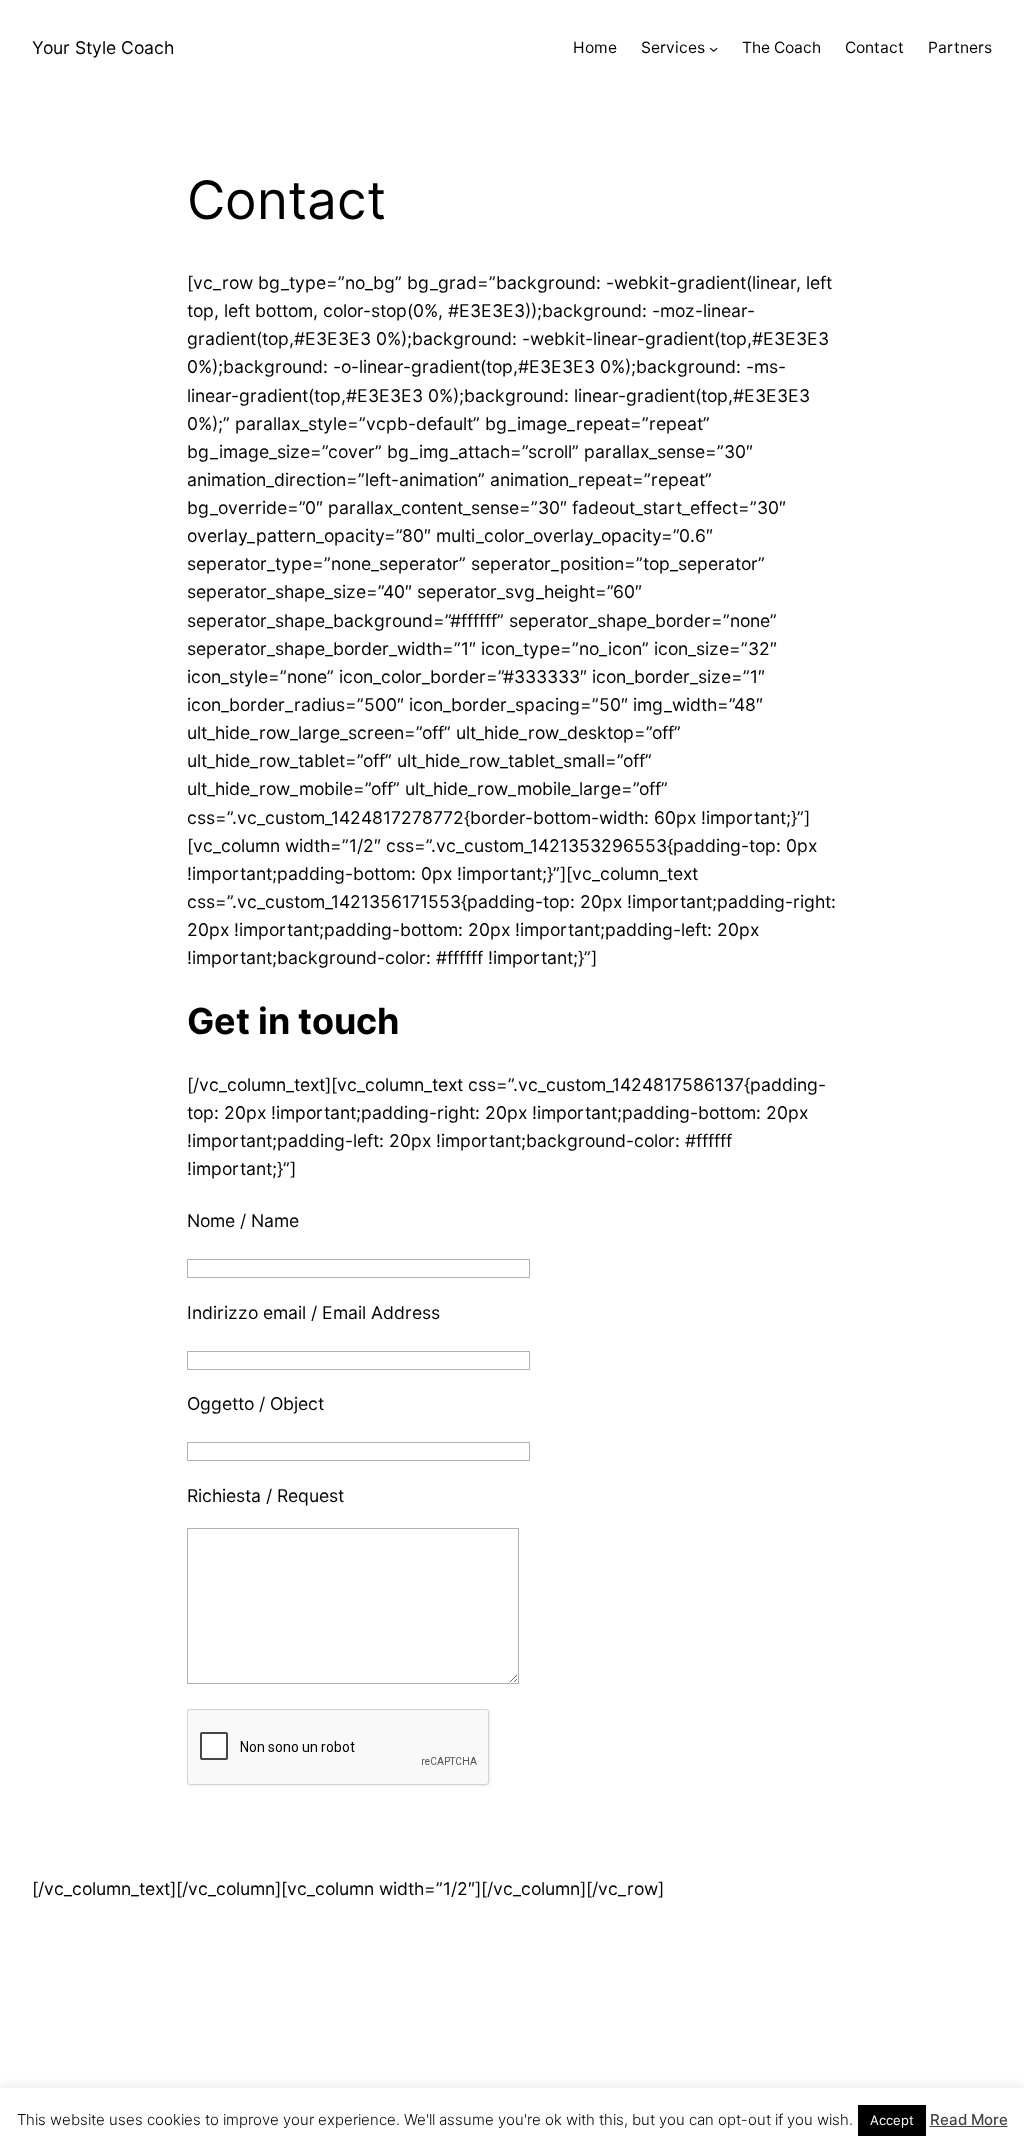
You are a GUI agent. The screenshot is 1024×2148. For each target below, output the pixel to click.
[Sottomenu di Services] (713, 48)
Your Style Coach (103, 47)
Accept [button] (892, 2120)
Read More (969, 2119)
